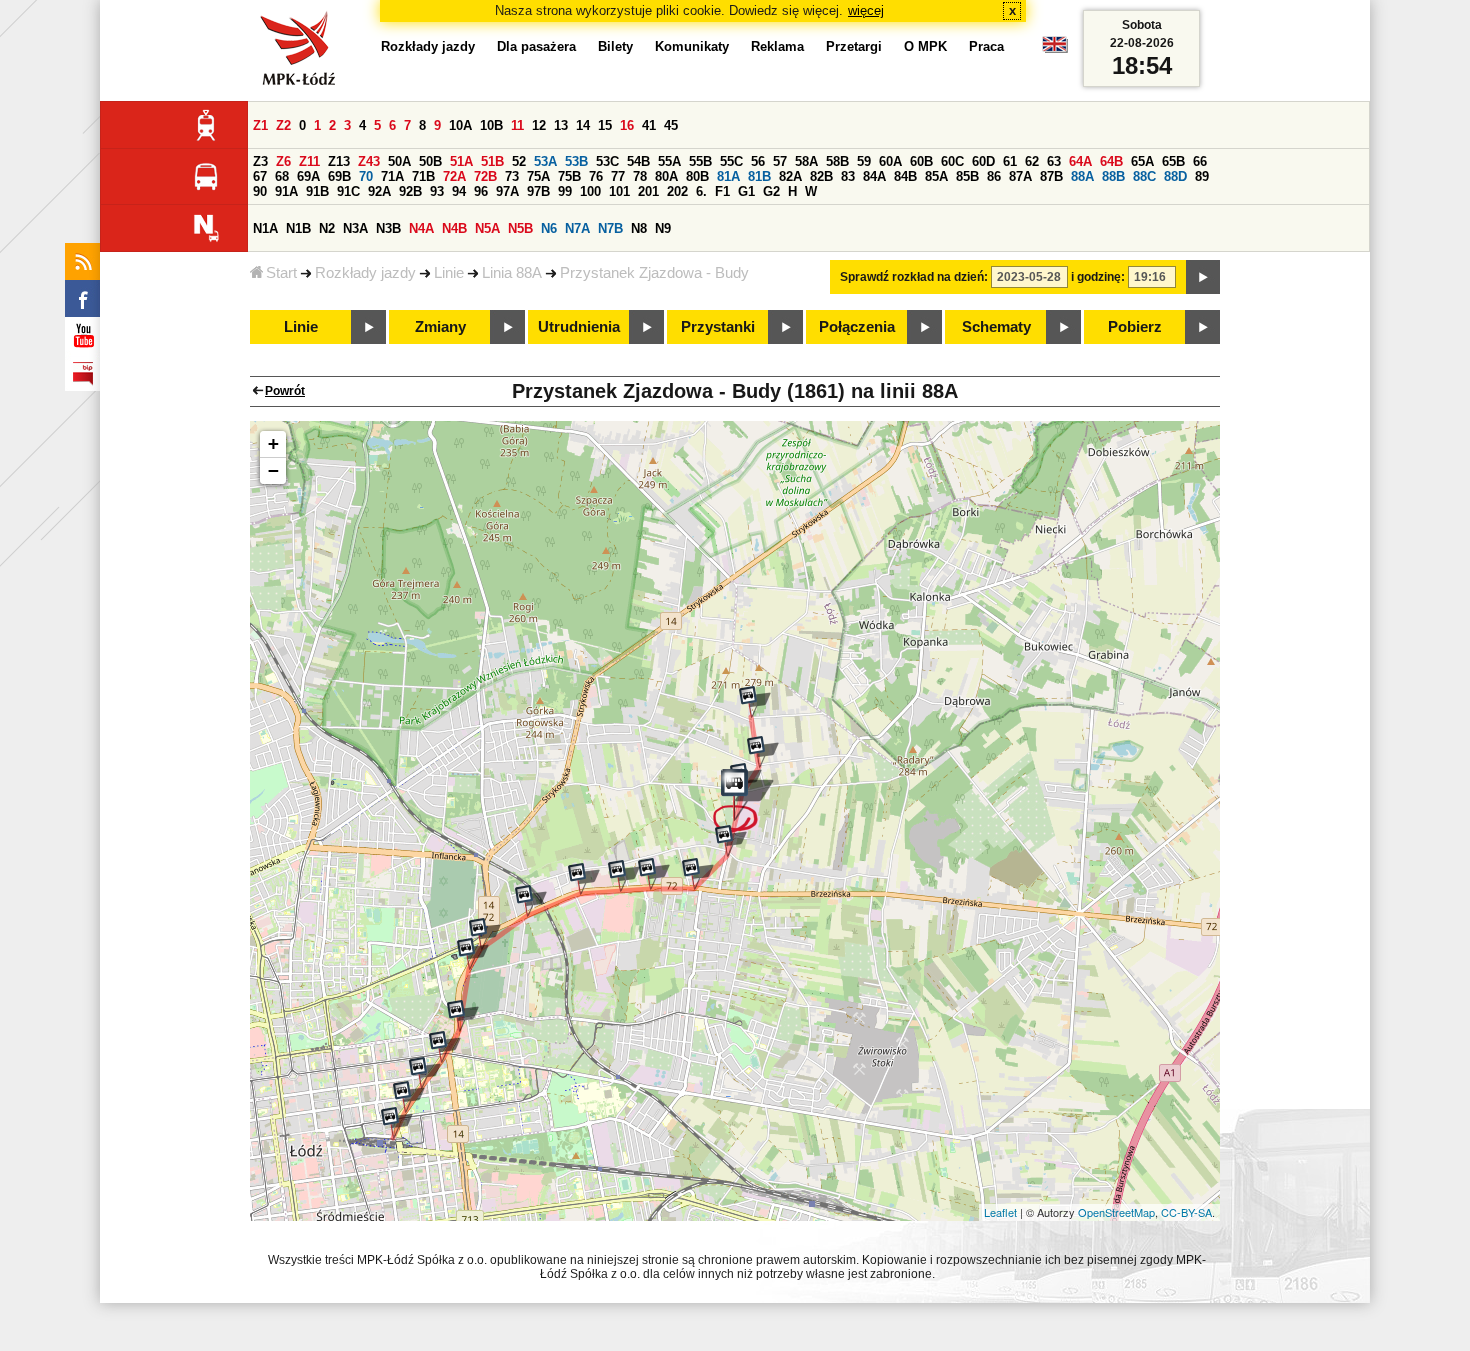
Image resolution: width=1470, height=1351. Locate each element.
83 (848, 176)
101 (619, 191)
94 (459, 191)
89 (1202, 176)
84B (905, 176)
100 (590, 191)
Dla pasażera (536, 46)
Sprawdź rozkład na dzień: (914, 277)
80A (666, 176)
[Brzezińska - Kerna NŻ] (654, 874)
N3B (388, 228)
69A (308, 176)
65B (1173, 161)
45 (671, 125)
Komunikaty (692, 46)
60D (983, 161)
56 (758, 161)
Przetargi (854, 46)
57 (780, 161)
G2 (771, 191)
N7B (610, 228)
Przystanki (718, 327)
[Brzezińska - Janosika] (698, 874)
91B (317, 191)
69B (339, 176)
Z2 (283, 125)
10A (460, 125)
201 (648, 191)
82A (790, 176)
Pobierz (1135, 327)
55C (731, 161)
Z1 (260, 125)
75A (538, 176)
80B (697, 176)
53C (607, 161)
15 (605, 125)
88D (1175, 176)
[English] (1055, 49)
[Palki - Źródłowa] (463, 1016)
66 (1200, 161)
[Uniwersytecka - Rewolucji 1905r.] (425, 1073)
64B (1111, 161)
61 (1010, 161)
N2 (327, 228)
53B (576, 161)
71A (392, 176)
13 (561, 125)
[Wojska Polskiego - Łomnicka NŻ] (531, 901)
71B (423, 176)
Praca (986, 46)
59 (864, 161)
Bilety (615, 46)
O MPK (925, 46)
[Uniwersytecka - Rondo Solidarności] (445, 1047)
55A (669, 161)
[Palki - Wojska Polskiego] (485, 934)
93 (437, 191)
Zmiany (440, 327)
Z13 (339, 161)
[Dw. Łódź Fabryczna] (397, 1123)
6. (701, 191)
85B (967, 176)
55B (700, 161)
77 (618, 176)
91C (348, 191)
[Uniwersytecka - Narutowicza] (409, 1097)
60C (952, 161)
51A (461, 161)
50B (430, 161)
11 (517, 125)
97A (507, 191)
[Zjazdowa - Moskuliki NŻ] (763, 752)
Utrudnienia (579, 327)
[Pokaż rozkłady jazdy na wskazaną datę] (1203, 277)
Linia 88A (512, 273)
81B (759, 176)
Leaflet (1000, 1212)
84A (874, 176)
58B (837, 161)
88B (1113, 176)
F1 (722, 191)
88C (1144, 176)
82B (821, 176)
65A (1142, 161)
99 (565, 191)
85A (936, 176)
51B (492, 161)
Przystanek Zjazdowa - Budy (654, 273)
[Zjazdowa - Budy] (743, 801)
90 (260, 191)
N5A (487, 228)
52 (519, 161)
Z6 (283, 161)
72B (485, 176)
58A (806, 161)
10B (491, 125)
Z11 (309, 161)
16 (627, 125)
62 (1032, 161)
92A (379, 191)
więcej (866, 10)
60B (921, 161)
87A (1020, 176)
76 (596, 176)
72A (454, 176)
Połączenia (857, 327)
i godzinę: (1098, 277)
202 (677, 191)
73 (512, 176)
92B (410, 191)
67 (260, 176)
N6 (549, 228)
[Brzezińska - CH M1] (624, 876)
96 (481, 191)
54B (638, 161)
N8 (639, 228)
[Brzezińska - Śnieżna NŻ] (584, 879)
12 (539, 125)
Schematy (996, 327)
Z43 (369, 161)
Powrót (285, 391)
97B (538, 191)
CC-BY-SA (1186, 1212)
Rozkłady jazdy (365, 273)
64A (1080, 161)
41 (649, 125)
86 (994, 176)
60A (890, 161)
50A (399, 161)
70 (366, 176)
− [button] (273, 470)
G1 (746, 191)
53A (545, 161)
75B (569, 176)
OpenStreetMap (1116, 1212)
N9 (663, 228)
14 (583, 125)
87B (1051, 176)
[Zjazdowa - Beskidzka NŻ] (731, 841)
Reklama (777, 46)
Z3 (260, 161)
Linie (449, 273)
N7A (577, 228)
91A (286, 191)
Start (281, 273)
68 (282, 176)
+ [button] (273, 443)
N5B (520, 228)
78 (640, 176)
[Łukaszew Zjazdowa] (755, 702)
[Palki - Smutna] (473, 954)
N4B (454, 228)
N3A (355, 228)
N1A (265, 228)
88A (1082, 176)
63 (1054, 161)
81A (728, 176)
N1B (298, 228)
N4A (421, 228)
